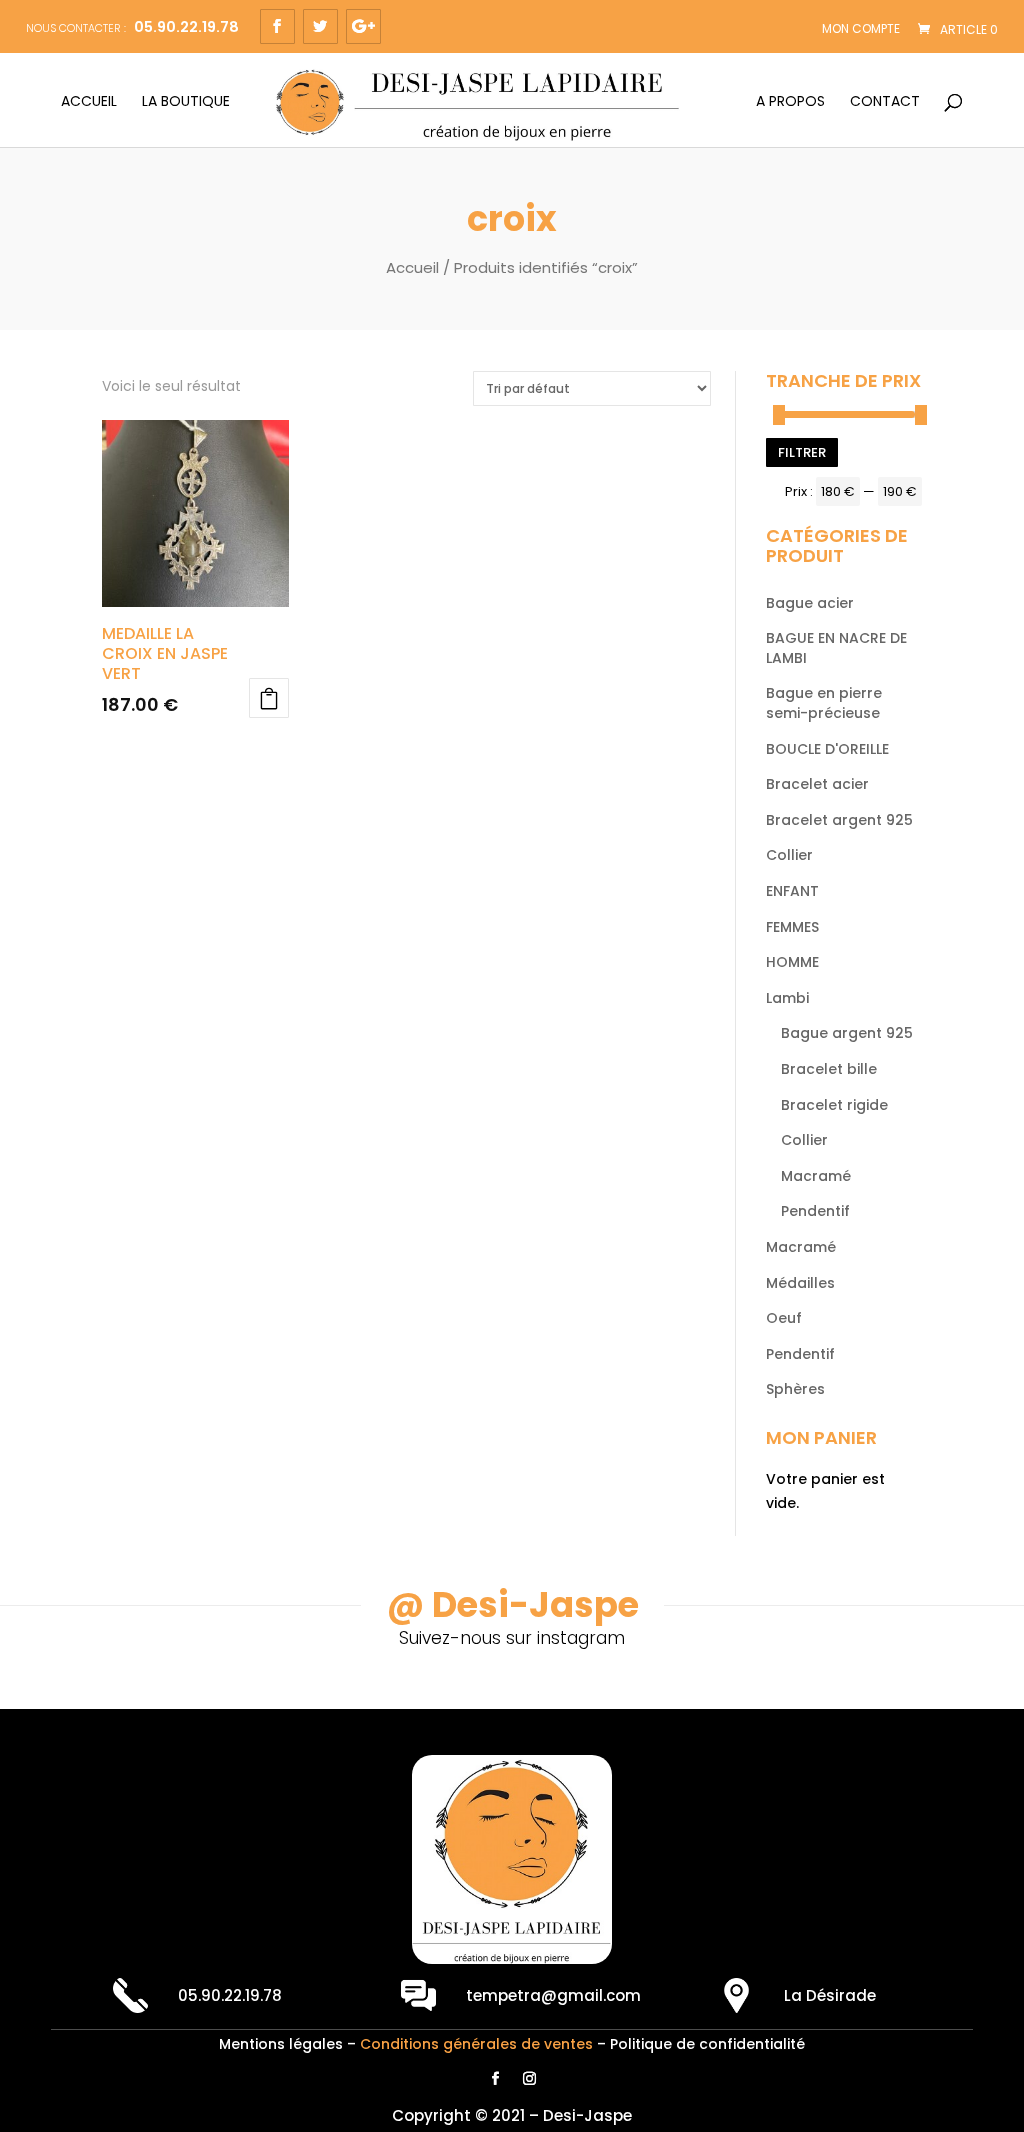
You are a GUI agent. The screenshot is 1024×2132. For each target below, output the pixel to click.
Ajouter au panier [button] (269, 698)
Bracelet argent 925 (839, 820)
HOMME (792, 962)
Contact (885, 102)
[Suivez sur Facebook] (495, 2079)
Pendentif (815, 1211)
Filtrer (802, 452)
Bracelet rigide (834, 1105)
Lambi (787, 998)
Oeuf (784, 1318)
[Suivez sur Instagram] (529, 2079)
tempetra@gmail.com (553, 1995)
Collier (789, 855)
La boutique (186, 102)
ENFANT (792, 891)
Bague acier (810, 603)
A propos (790, 102)
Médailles (800, 1283)
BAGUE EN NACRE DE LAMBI (836, 648)
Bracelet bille (829, 1069)
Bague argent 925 (847, 1033)
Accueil (89, 102)
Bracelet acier (817, 784)
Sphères (795, 1389)
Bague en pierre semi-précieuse (824, 703)
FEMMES (792, 927)
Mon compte (861, 28)
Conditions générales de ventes (476, 2044)
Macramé (816, 1176)
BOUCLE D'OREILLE (827, 749)
